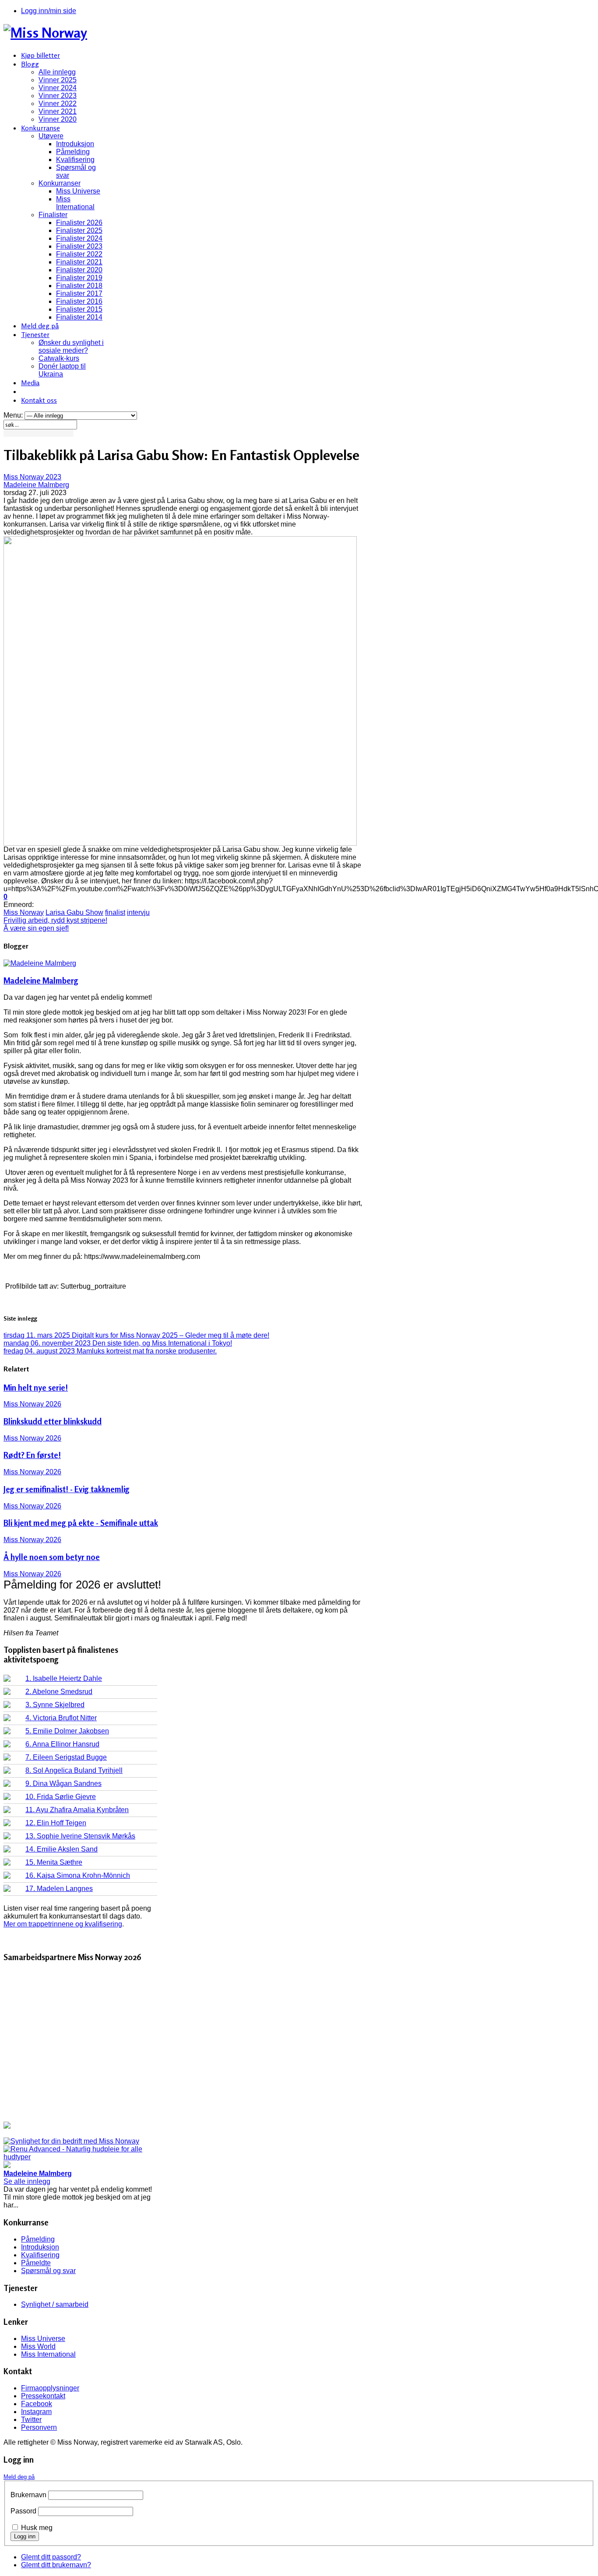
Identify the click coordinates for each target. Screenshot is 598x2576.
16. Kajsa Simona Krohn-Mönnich (78, 1875)
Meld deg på (40, 326)
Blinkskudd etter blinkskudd (53, 1421)
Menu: (14, 415)
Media (30, 383)
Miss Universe (78, 191)
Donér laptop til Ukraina (62, 370)
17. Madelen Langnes (59, 1889)
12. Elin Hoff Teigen (56, 1823)
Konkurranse (40, 128)
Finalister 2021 (79, 262)
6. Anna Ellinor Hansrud (62, 1744)
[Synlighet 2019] (71, 2141)
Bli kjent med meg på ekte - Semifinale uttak (81, 1523)
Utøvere (51, 136)
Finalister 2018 (79, 286)
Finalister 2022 (79, 254)
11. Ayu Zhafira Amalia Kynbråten (77, 1810)
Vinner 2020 (58, 119)
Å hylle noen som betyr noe (52, 1557)
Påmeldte (36, 2263)
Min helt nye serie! (36, 1388)
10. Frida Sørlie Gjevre (61, 1797)
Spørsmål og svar (48, 2271)
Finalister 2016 (79, 301)
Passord (23, 2511)
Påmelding (73, 152)
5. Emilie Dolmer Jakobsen (67, 1731)
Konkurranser (60, 183)
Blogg (30, 64)
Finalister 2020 (79, 270)
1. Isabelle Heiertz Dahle (64, 1678)
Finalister (53, 215)
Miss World (38, 2346)
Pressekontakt (43, 2396)
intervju (138, 912)
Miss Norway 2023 (32, 477)
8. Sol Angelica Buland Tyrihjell (74, 1770)
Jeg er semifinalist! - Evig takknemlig (67, 1489)
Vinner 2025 (58, 80)
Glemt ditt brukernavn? (56, 2565)
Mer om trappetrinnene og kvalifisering (63, 1924)
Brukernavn (28, 2495)
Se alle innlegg (27, 2181)
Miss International (75, 203)
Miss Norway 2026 (32, 1404)
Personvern (39, 2427)
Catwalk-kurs (59, 358)
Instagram (36, 2412)
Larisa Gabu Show (74, 912)
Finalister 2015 (79, 309)
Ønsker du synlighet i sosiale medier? (71, 346)
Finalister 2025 (79, 230)
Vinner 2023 (58, 96)
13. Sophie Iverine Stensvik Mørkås (80, 1836)
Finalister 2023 (79, 246)
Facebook (37, 2404)
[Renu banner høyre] (80, 2157)
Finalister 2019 (79, 278)
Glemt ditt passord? (51, 2557)
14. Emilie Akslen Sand (62, 1849)
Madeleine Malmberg (36, 485)
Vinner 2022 (58, 104)
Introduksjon (75, 144)
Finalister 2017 (79, 293)
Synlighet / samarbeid (55, 2304)
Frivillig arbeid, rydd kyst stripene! (55, 920)
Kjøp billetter (40, 55)
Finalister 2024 (79, 238)
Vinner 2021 (58, 111)
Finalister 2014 (79, 317)
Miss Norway (24, 912)
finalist (115, 912)
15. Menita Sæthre (54, 1862)
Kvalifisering (75, 160)
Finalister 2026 (79, 223)
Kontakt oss (39, 400)
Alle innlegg (57, 72)
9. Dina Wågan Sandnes (63, 1784)
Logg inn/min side (49, 11)
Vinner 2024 (58, 88)
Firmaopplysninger (50, 2388)
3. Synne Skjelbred (55, 1705)
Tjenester (35, 334)
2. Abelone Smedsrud (59, 1692)
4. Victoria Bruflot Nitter (61, 1718)
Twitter (31, 2420)
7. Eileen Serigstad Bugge (66, 1757)
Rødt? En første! (32, 1455)
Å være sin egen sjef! (36, 928)
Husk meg (37, 2528)
